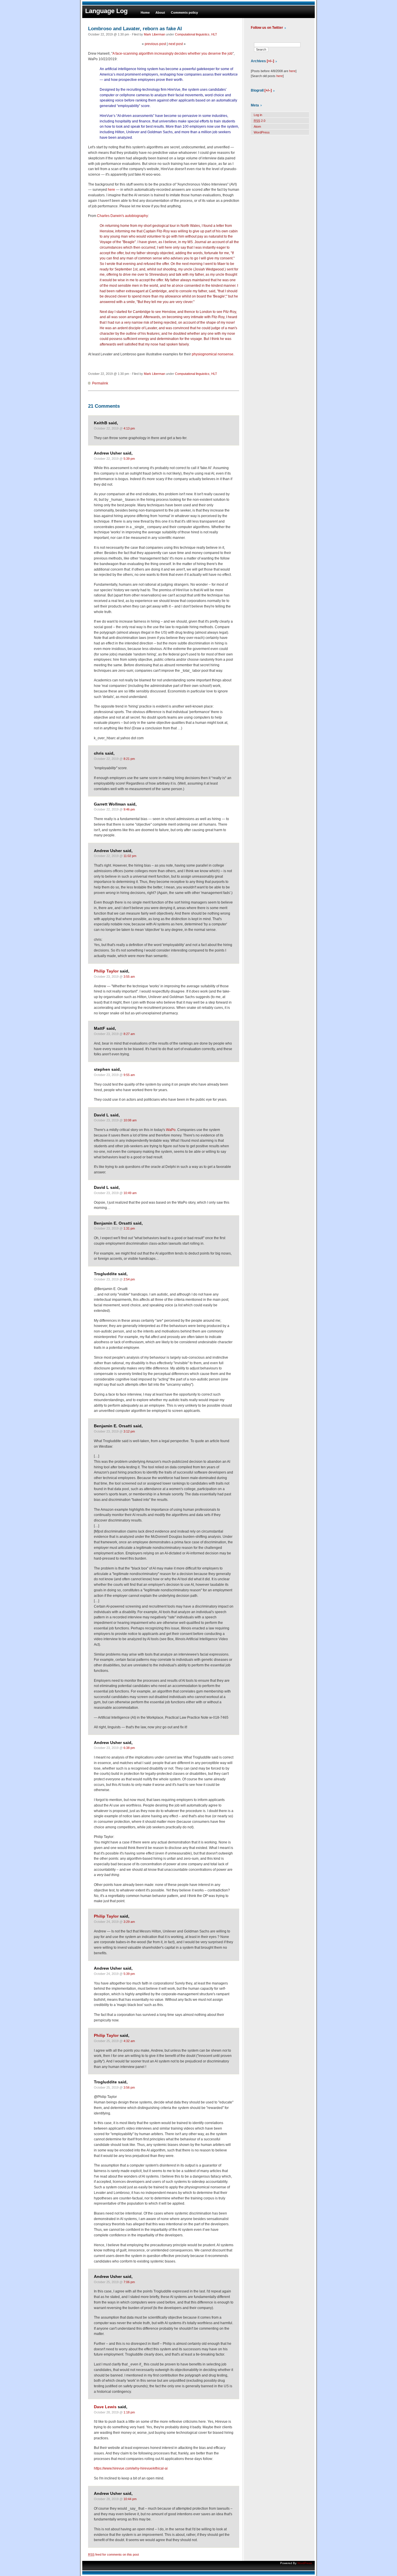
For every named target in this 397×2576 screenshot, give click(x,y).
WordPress (262, 132)
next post (176, 44)
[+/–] (270, 61)
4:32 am (129, 2041)
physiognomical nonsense (213, 354)
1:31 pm (129, 1228)
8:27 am (129, 1034)
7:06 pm (129, 2282)
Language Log (106, 11)
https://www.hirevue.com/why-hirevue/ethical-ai (131, 2468)
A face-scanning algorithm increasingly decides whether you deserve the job (172, 54)
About (160, 13)
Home (145, 13)
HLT (214, 34)
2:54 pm (129, 1279)
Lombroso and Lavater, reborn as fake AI (135, 28)
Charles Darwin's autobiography (123, 216)
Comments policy (184, 13)
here (111, 190)
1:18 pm (129, 2412)
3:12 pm (129, 1431)
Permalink (100, 383)
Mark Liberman (154, 34)
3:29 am (129, 1922)
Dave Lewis (105, 2407)
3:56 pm (129, 2087)
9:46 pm (129, 809)
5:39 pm (129, 459)
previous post (155, 44)
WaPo (171, 1130)
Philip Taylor (106, 971)
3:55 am (129, 977)
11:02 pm (130, 856)
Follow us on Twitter (267, 28)
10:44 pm (130, 2499)
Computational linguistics (192, 34)
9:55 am (129, 1075)
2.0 (260, 121)
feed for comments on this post (113, 2554)
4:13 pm (129, 428)
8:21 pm (129, 759)
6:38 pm (129, 1748)
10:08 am (130, 1120)
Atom (257, 127)
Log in (258, 115)
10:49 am (130, 1193)
